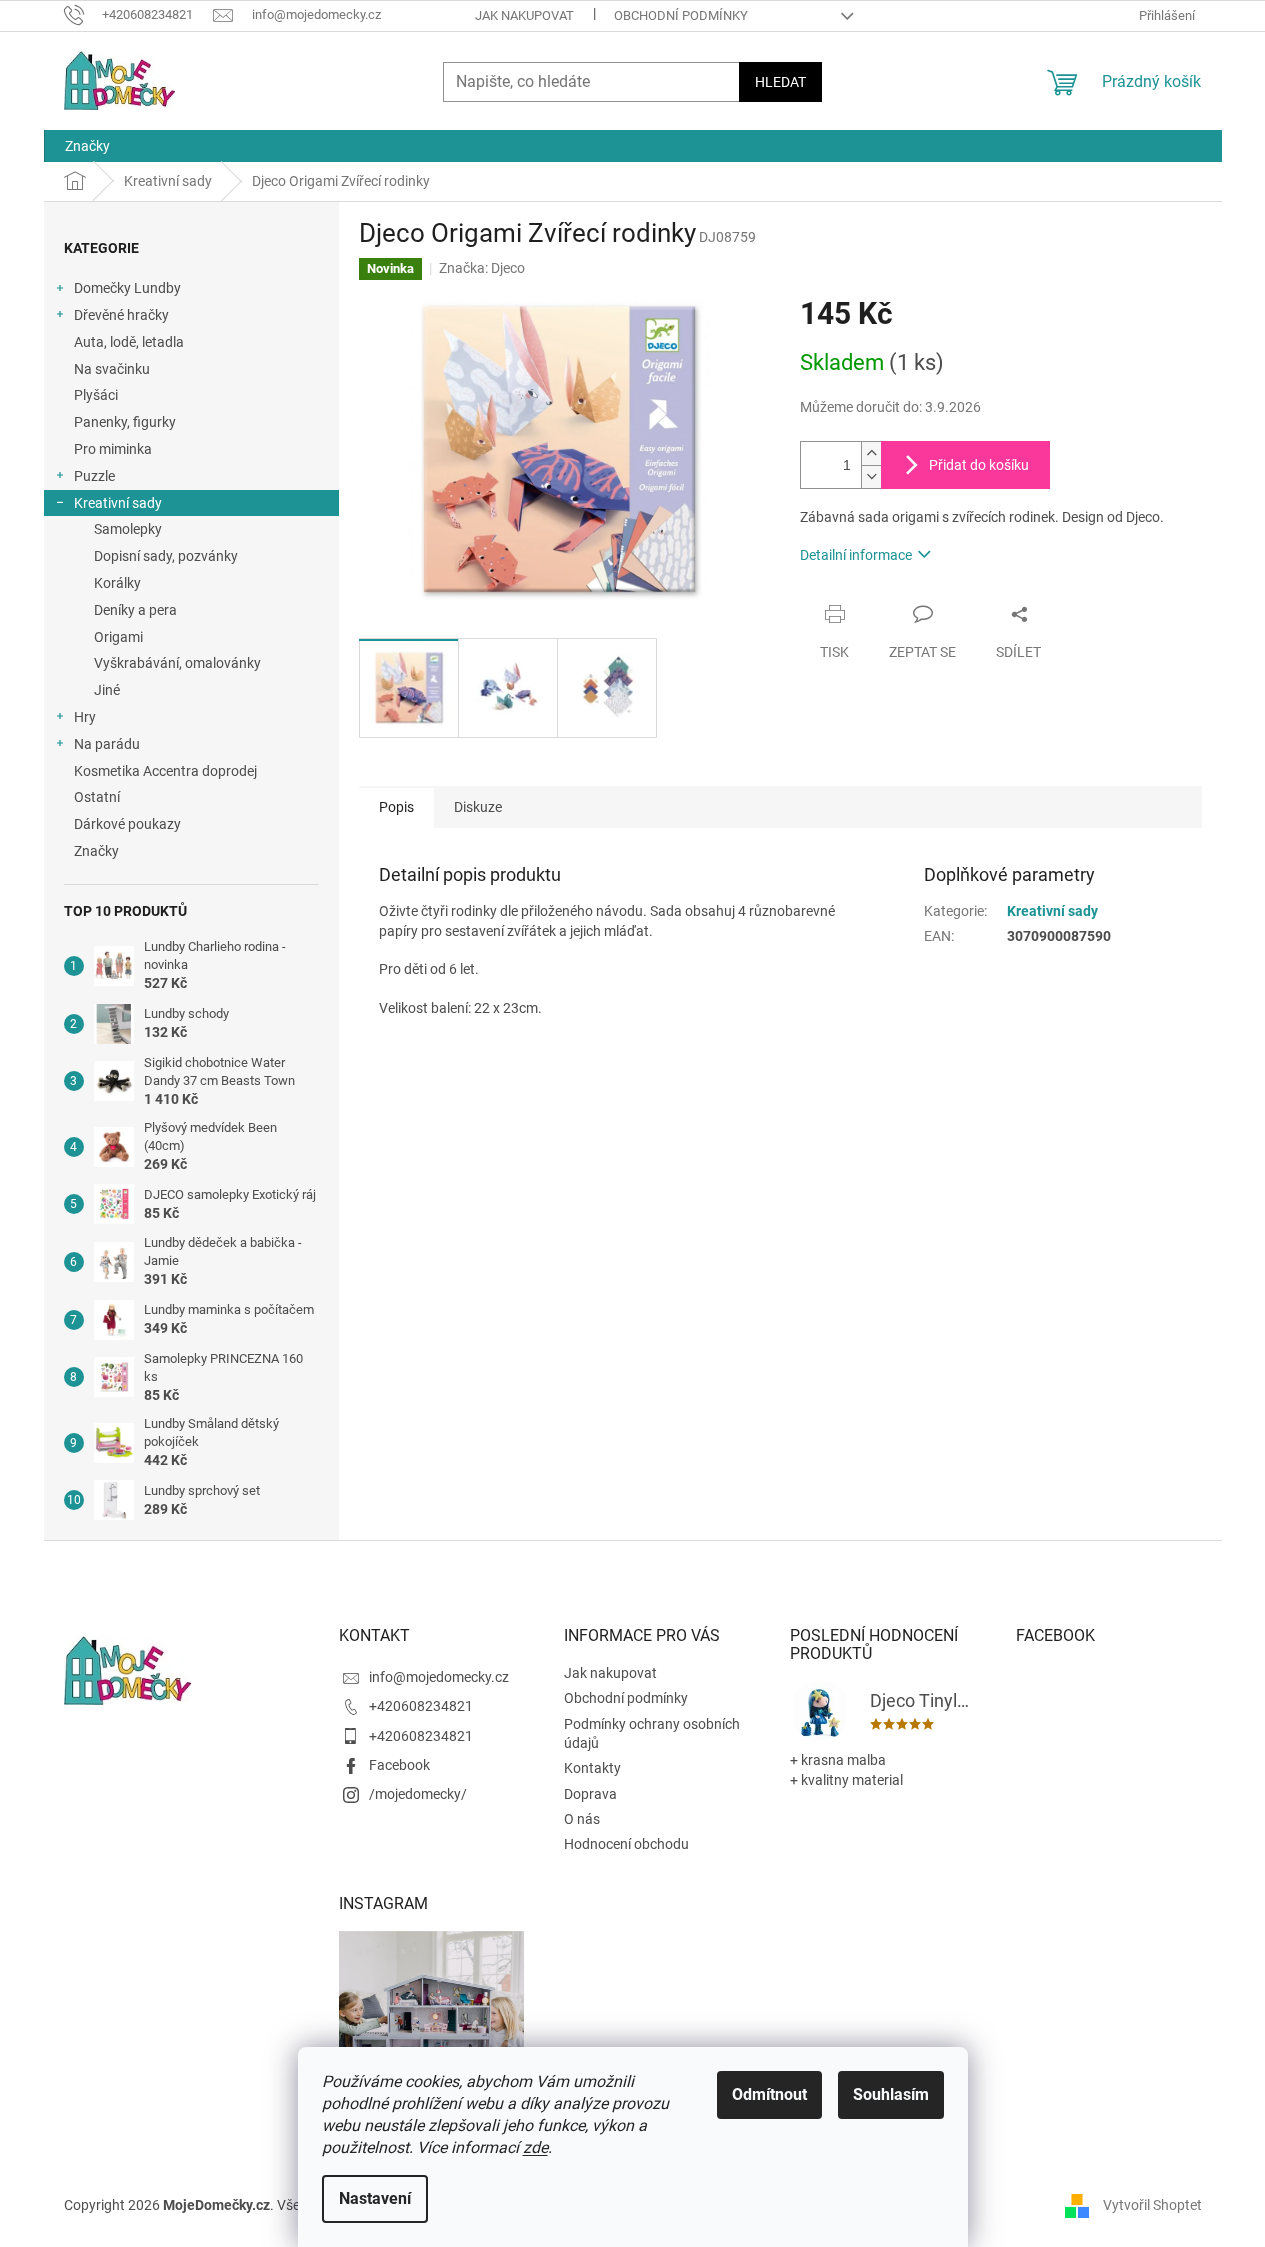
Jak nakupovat (524, 15)
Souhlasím (891, 2094)
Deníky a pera (135, 610)
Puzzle (94, 476)
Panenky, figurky (125, 422)
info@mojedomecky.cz (439, 1677)
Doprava (590, 1794)
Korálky (117, 583)
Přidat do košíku (979, 465)
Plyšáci (96, 395)
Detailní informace (856, 555)
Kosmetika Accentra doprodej (165, 771)
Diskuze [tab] (478, 807)
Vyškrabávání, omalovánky (177, 663)
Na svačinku (112, 369)
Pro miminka (113, 449)
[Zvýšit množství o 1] (871, 453)
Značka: (482, 268)
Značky (96, 851)
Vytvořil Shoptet (1152, 2205)
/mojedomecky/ (418, 1794)
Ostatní (97, 797)
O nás (582, 1819)
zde (535, 2147)
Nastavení (375, 2198)
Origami (118, 637)
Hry (85, 717)
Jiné (107, 690)
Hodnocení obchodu (626, 1844)
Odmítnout (769, 2094)
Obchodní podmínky (681, 15)
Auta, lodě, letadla (129, 342)
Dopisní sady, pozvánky (166, 556)
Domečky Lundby (127, 288)
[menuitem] (87, 146)
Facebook (399, 1765)
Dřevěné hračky (121, 315)
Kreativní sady (118, 503)
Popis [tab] (396, 807)
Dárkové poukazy (127, 824)
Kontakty (592, 1768)
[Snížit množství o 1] (871, 476)
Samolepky (128, 529)
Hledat (780, 82)
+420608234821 (421, 1706)
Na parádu (107, 744)
